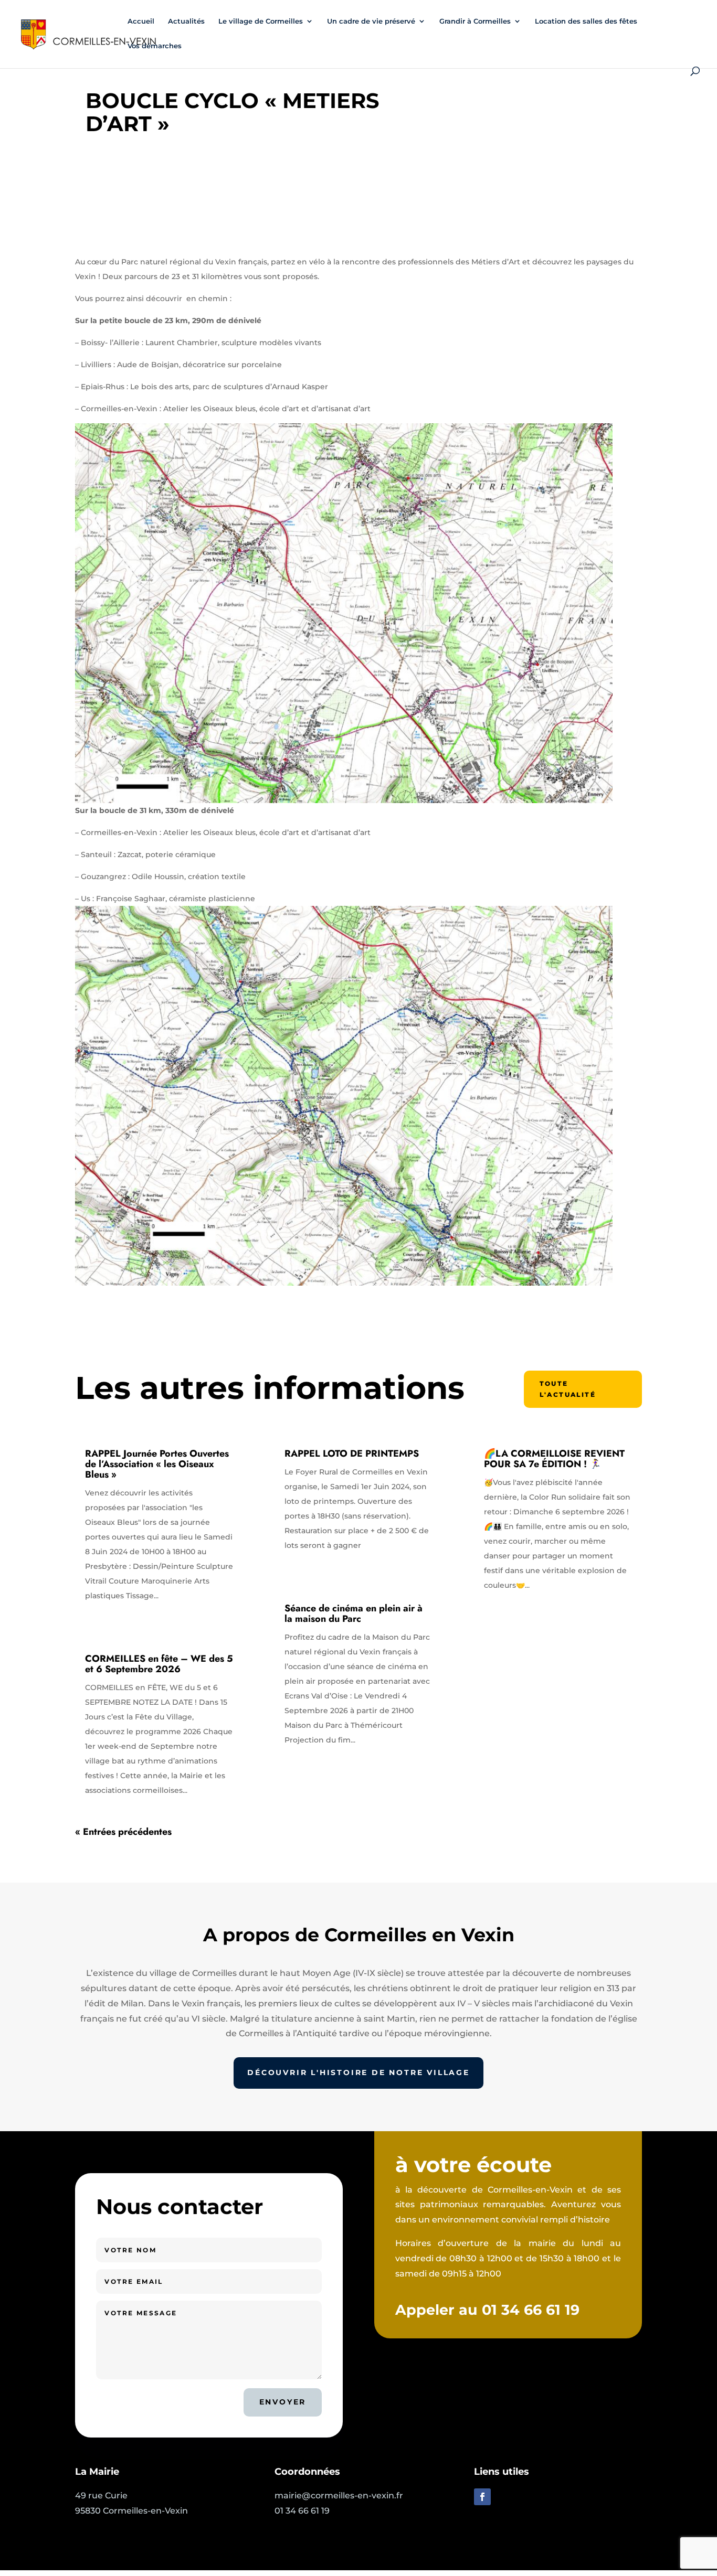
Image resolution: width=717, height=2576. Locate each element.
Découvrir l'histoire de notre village (358, 2072)
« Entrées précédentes (123, 1832)
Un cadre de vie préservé (371, 21)
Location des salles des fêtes (586, 21)
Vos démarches (155, 46)
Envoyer (283, 2402)
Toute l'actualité (568, 1389)
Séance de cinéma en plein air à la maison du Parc (354, 1613)
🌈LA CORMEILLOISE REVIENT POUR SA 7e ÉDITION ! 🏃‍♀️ (554, 1459)
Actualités (186, 21)
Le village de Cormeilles (261, 21)
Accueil (141, 21)
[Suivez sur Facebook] (482, 2497)
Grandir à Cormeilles (475, 21)
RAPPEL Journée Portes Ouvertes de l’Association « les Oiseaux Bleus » (157, 1464)
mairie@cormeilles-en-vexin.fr (339, 2495)
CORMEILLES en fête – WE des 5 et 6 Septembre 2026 (159, 1664)
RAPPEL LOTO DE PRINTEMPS (352, 1453)
